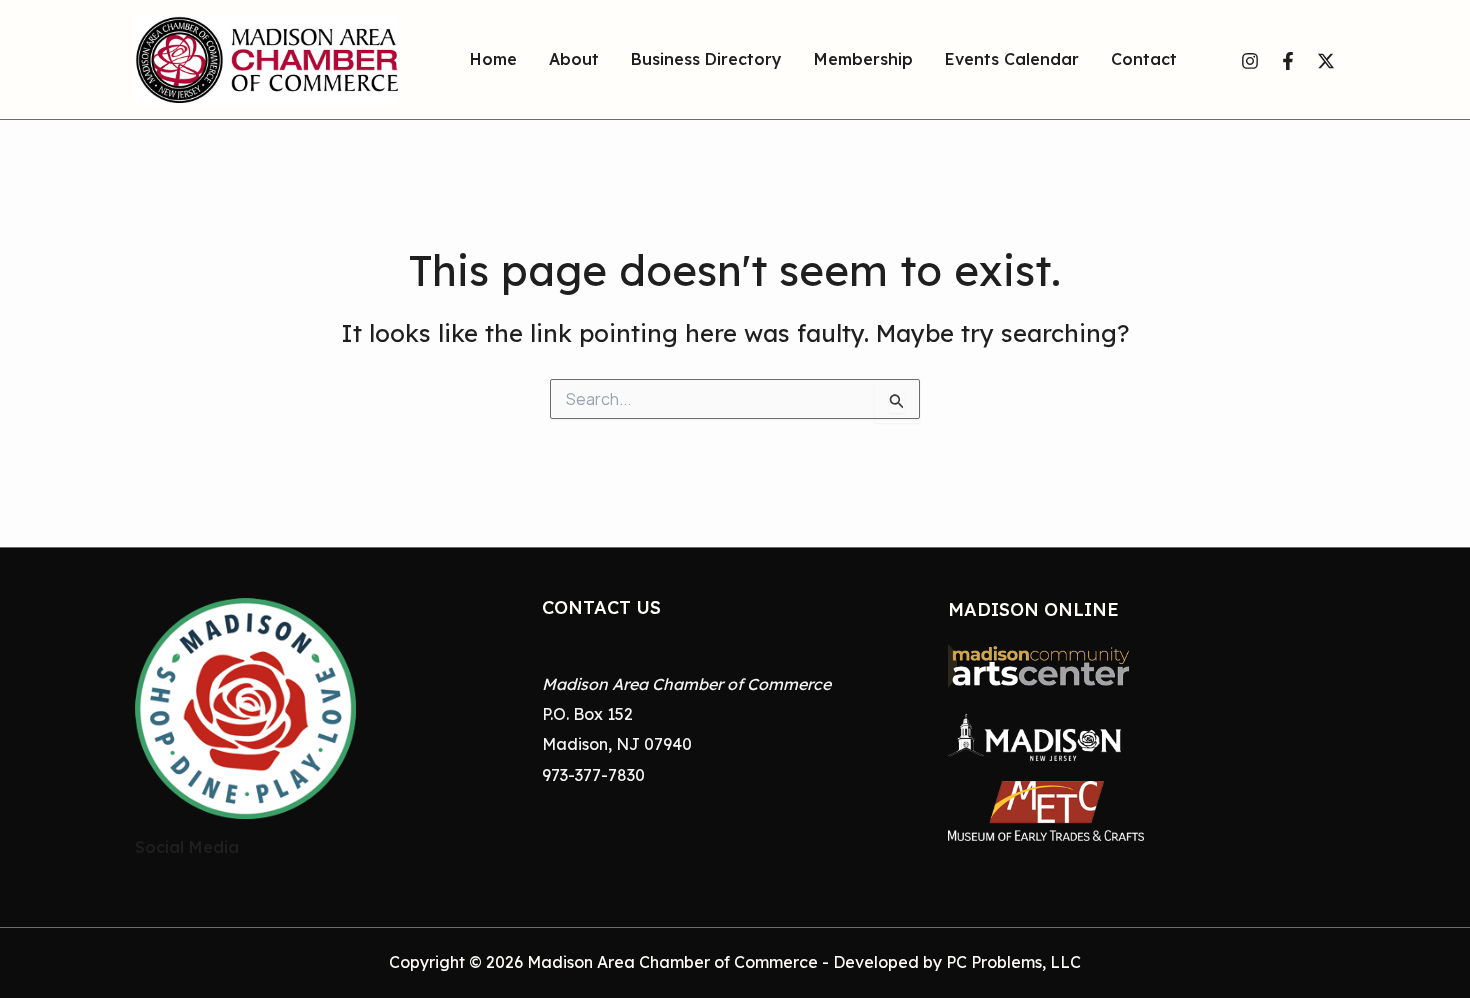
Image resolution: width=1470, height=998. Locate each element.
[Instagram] (1250, 61)
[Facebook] (1288, 61)
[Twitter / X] (1326, 61)
